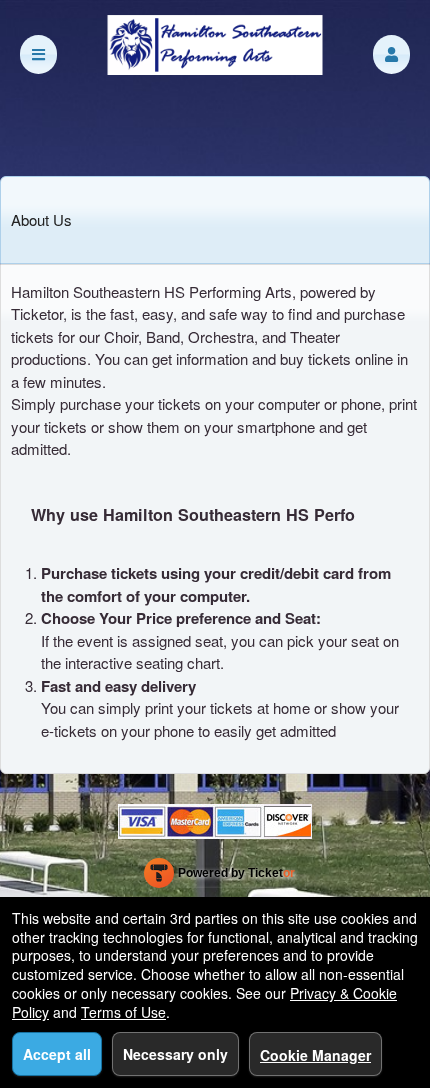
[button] (391, 54)
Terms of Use (123, 1012)
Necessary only (175, 1054)
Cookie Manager (315, 1055)
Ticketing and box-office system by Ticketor (219, 877)
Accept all (57, 1054)
